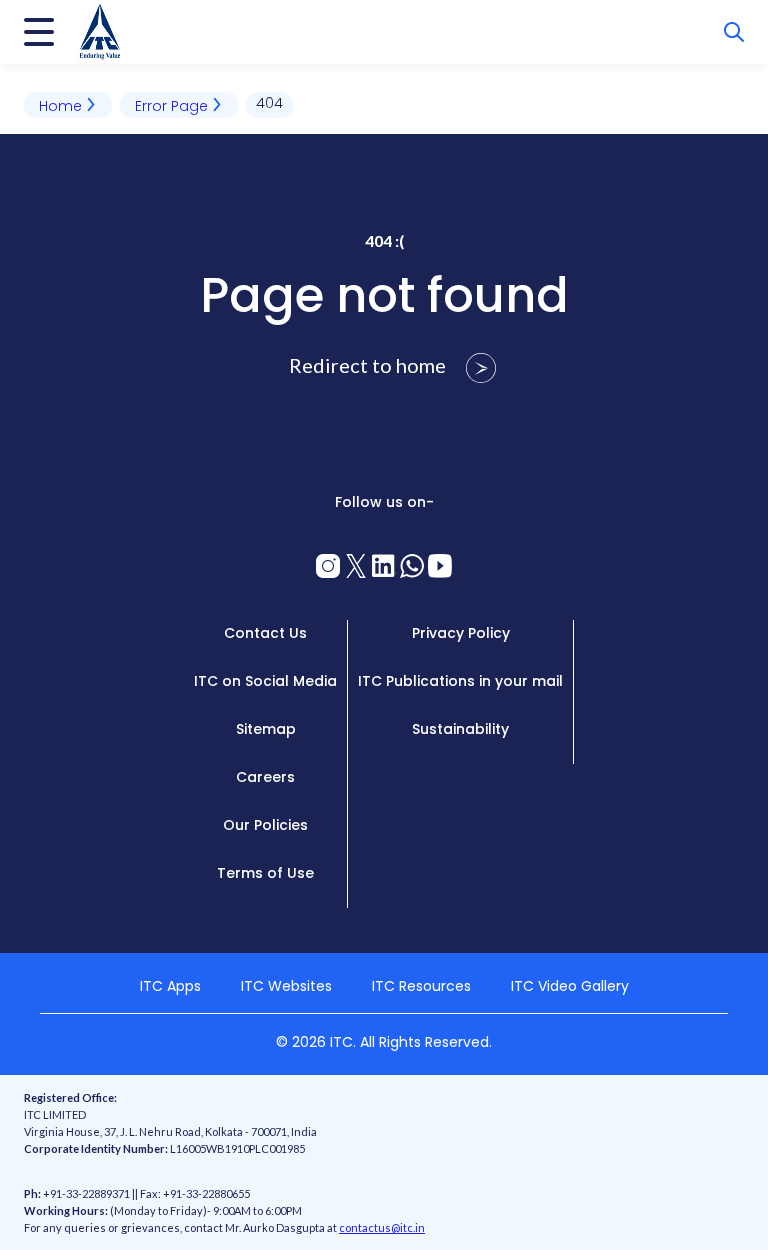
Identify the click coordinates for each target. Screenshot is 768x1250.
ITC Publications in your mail (460, 681)
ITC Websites (286, 986)
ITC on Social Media (265, 681)
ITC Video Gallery (570, 986)
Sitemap (266, 729)
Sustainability (460, 729)
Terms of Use (265, 873)
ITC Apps (170, 986)
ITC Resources (421, 986)
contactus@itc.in (382, 1227)
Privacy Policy (461, 633)
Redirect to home (369, 365)
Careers (265, 777)
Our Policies (265, 825)
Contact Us (265, 633)
